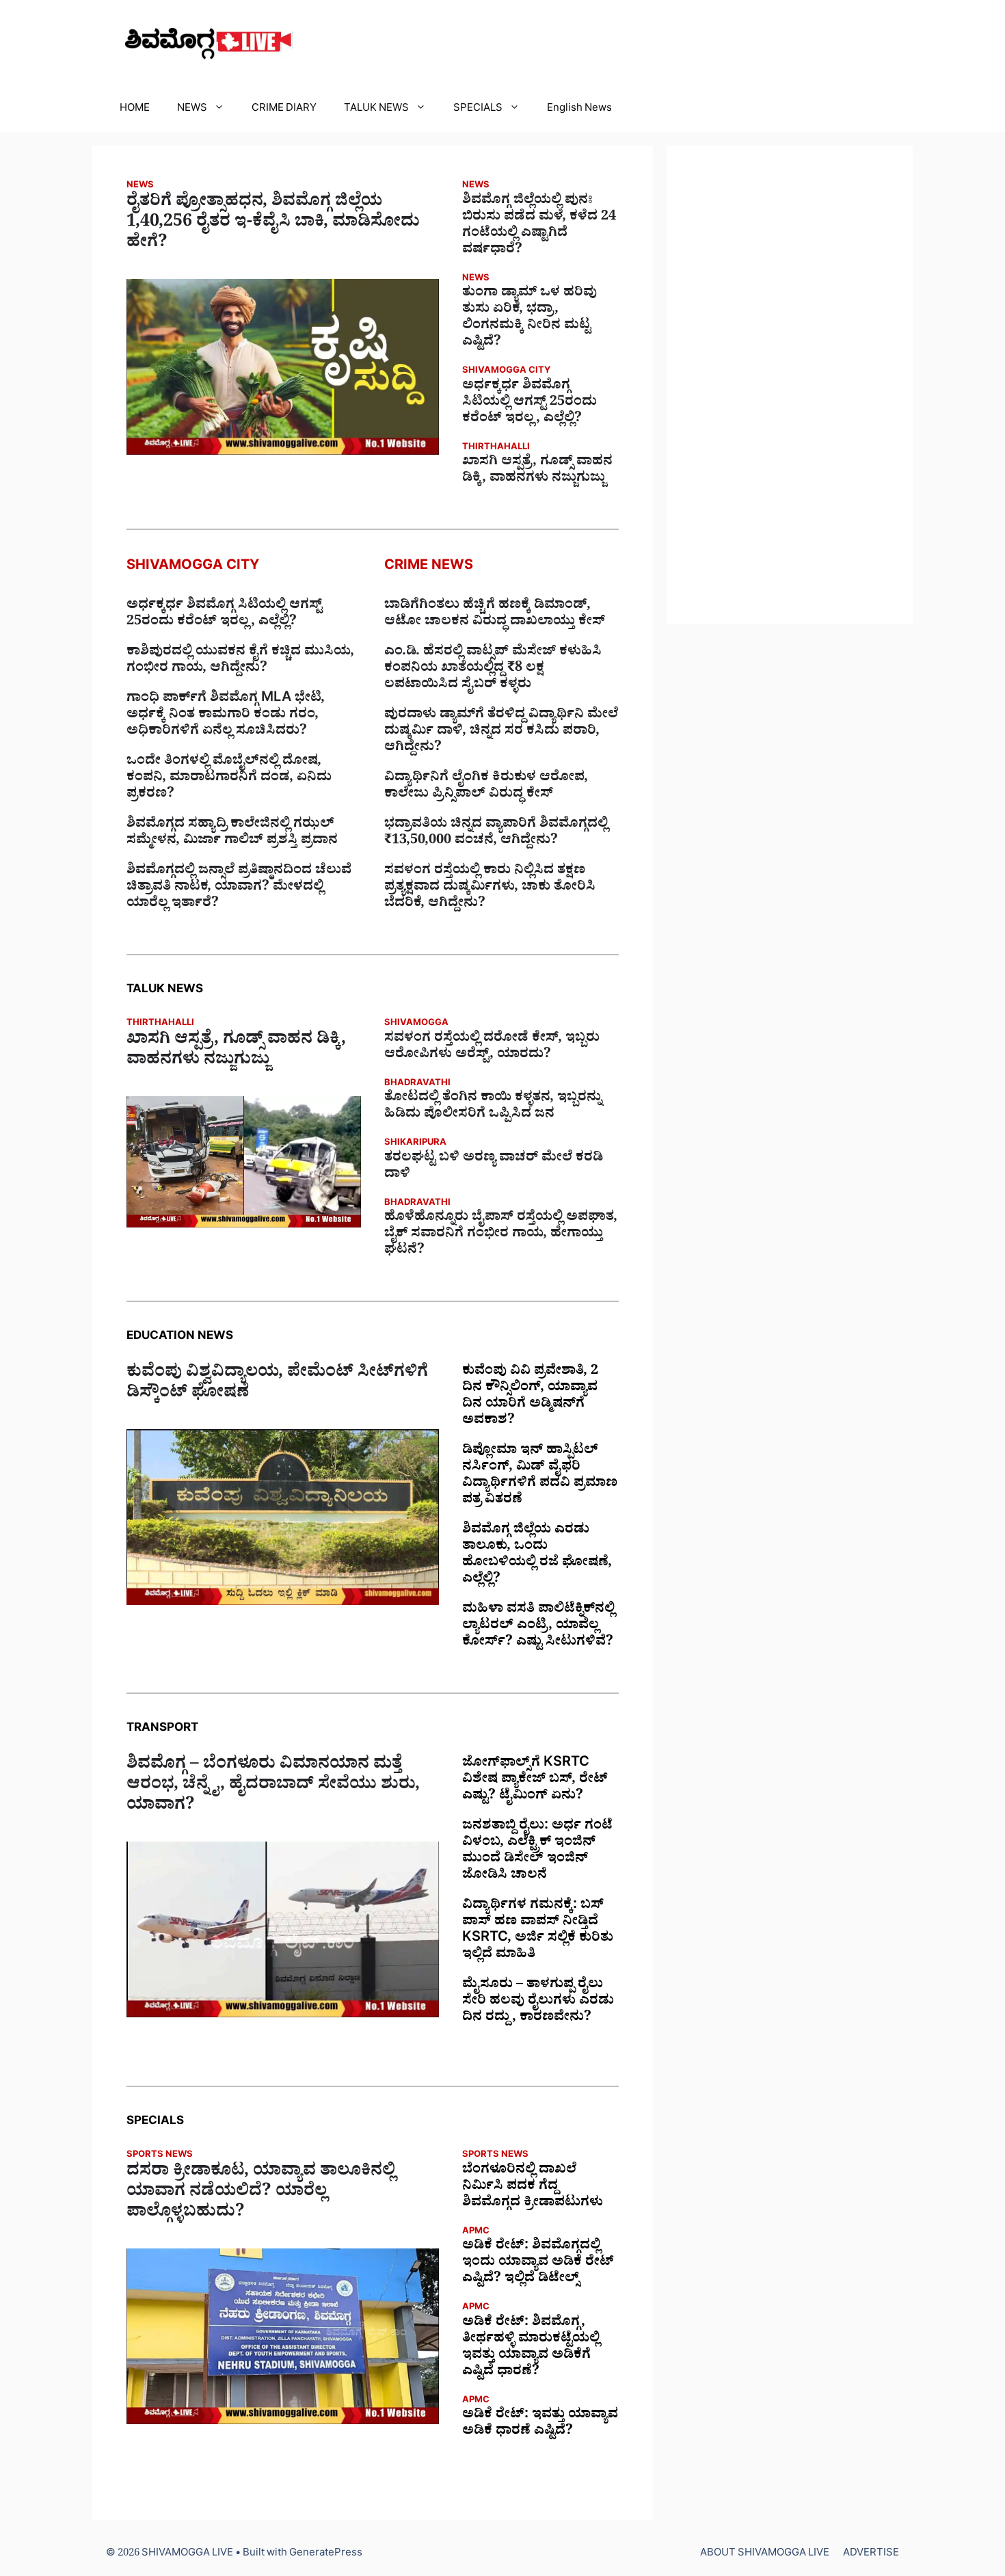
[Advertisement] (790, 385)
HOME (135, 110)
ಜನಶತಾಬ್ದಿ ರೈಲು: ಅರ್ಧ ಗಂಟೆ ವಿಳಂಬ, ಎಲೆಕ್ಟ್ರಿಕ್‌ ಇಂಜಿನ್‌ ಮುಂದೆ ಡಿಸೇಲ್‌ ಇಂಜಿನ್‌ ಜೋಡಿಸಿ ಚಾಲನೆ (537, 1852)
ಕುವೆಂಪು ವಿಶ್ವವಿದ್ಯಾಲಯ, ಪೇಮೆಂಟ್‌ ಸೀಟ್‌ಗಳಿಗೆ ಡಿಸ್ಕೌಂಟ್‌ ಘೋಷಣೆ (277, 1385)
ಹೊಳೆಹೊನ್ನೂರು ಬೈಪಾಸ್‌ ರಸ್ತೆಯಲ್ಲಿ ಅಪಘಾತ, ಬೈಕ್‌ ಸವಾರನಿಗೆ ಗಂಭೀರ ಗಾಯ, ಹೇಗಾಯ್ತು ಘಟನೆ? (501, 1235)
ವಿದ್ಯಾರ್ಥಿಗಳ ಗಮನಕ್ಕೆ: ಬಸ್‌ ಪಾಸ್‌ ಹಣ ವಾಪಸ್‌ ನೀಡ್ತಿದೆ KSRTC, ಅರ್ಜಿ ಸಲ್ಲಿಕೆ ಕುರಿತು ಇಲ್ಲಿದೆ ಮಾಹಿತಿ (538, 1931)
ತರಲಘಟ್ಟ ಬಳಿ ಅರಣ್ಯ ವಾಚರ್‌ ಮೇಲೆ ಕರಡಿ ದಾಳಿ (494, 1167)
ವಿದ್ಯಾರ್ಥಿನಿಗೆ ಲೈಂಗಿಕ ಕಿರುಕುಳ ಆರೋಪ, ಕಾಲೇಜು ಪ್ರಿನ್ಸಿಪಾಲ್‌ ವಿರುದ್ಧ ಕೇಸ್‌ (486, 787)
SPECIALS (478, 110)
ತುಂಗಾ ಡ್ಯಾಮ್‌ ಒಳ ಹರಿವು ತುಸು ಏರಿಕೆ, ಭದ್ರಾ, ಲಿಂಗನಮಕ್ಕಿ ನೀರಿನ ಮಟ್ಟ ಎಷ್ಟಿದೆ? (530, 319)
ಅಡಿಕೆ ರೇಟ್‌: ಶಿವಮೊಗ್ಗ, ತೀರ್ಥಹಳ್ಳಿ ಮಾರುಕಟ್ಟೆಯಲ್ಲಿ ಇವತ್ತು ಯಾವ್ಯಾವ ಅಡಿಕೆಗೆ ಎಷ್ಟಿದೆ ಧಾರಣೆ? (531, 2348)
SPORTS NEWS (160, 2156)
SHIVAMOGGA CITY (506, 372)
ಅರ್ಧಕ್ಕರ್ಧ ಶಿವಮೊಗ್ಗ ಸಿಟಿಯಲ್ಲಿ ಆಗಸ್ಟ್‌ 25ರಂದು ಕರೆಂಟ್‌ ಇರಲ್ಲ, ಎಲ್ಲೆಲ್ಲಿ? (530, 403)
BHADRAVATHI (417, 1084)
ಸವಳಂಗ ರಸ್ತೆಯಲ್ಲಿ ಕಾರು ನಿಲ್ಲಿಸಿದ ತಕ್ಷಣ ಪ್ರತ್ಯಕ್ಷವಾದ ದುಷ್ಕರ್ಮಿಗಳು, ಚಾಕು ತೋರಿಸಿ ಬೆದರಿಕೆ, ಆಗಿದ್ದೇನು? (490, 888)
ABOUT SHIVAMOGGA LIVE (765, 2554)
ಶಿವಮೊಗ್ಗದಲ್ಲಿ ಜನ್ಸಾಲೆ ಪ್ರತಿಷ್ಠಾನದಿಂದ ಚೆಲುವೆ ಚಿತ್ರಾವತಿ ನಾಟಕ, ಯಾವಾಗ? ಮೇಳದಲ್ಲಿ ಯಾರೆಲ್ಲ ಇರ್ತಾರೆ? (239, 888)
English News (579, 110)
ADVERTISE (871, 2554)
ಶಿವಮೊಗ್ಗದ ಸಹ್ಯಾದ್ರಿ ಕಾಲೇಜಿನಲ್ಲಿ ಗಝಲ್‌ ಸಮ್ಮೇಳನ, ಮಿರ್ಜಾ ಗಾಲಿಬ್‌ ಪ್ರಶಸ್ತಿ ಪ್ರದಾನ (232, 834)
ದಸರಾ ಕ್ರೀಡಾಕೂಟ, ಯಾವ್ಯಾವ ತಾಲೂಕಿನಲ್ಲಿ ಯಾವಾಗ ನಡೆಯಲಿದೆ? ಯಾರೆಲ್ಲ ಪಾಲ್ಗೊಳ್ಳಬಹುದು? (261, 2194)
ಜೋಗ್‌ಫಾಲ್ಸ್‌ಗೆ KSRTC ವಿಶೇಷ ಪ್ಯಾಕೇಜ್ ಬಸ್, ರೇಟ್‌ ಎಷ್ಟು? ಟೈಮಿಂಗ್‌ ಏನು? (535, 1781)
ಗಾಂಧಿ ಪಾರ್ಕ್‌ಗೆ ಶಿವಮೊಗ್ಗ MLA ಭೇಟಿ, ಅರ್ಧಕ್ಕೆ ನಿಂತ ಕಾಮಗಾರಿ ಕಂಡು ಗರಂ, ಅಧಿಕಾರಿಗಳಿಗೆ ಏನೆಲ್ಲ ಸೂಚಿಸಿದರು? (226, 716)
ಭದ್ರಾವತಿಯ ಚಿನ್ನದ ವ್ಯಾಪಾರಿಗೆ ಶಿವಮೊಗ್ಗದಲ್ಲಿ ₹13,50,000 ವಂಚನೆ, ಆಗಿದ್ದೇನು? (496, 834)
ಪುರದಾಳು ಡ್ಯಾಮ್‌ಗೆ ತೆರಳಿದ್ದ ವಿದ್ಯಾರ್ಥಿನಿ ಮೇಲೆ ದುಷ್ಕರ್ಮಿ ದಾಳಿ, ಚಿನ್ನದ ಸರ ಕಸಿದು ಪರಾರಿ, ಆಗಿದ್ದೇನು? (501, 732)
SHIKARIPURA (415, 1144)
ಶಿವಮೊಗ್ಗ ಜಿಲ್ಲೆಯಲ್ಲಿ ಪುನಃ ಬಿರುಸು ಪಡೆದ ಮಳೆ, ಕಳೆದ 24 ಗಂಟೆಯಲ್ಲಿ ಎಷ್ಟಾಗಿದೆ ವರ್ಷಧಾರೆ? (539, 226)
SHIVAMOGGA (416, 1024)
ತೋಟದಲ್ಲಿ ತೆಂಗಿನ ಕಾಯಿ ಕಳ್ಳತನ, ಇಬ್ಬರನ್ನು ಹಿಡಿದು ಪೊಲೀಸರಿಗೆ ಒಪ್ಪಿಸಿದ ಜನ (493, 1107)
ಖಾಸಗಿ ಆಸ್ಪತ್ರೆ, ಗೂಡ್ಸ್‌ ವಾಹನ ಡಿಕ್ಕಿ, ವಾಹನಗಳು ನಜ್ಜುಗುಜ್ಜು (537, 471)
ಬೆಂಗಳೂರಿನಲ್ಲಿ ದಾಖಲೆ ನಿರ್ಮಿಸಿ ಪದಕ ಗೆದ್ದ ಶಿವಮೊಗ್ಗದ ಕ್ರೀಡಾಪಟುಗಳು (533, 2188)
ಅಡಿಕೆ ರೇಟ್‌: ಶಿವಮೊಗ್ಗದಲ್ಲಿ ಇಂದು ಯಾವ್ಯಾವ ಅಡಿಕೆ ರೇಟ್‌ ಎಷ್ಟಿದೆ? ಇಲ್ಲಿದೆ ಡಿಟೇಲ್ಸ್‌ (538, 2263)
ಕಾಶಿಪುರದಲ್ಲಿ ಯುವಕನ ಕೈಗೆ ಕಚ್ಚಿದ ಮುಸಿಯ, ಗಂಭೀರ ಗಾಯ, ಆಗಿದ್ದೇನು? (240, 661)
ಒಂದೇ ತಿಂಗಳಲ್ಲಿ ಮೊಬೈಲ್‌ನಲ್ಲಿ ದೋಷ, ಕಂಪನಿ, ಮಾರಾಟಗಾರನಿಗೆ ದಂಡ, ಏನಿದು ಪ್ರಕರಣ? (229, 779)
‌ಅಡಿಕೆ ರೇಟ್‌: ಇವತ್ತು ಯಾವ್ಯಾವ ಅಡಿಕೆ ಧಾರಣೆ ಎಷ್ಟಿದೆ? (540, 2424)
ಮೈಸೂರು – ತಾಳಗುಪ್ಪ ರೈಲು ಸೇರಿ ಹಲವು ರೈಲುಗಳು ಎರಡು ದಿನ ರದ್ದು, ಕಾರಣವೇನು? (538, 2002)
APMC (476, 2232)
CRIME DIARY (284, 110)
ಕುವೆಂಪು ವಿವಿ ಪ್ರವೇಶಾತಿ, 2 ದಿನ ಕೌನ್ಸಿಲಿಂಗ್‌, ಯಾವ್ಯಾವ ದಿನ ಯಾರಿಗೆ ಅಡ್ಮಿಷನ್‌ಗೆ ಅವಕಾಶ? (530, 1397)
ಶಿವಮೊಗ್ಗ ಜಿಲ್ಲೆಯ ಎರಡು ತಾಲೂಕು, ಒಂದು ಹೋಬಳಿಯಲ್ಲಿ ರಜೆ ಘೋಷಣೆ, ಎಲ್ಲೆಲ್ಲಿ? (537, 1556)
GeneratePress (326, 2554)
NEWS (192, 110)
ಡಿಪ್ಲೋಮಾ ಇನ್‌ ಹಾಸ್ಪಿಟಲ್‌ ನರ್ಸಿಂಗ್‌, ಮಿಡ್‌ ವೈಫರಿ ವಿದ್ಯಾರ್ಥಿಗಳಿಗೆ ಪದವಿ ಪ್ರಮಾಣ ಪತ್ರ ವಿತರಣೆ (540, 1476)
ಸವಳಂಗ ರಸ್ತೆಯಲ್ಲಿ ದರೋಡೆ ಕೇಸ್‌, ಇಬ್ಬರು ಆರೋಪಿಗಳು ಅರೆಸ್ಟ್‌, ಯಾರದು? (492, 1048)
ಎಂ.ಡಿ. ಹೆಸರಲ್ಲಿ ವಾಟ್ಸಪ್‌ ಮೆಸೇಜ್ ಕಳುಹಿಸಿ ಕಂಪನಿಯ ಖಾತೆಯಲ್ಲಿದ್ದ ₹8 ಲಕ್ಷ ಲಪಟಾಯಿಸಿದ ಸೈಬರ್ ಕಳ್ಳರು (493, 669)
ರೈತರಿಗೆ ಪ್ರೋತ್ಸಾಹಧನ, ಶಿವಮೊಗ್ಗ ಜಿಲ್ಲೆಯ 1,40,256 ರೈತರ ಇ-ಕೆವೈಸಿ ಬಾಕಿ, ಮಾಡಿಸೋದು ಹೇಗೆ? (273, 224)
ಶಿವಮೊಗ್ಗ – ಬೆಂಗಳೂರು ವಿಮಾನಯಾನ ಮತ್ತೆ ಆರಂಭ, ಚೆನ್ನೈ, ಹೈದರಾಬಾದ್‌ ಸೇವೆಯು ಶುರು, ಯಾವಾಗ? (273, 1787)
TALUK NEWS (376, 110)
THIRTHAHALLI (496, 448)
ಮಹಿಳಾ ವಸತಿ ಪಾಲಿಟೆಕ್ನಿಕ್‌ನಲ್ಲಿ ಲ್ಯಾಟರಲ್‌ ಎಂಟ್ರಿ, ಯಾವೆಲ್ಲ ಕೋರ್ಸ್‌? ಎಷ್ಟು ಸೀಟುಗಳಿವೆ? (538, 1627)
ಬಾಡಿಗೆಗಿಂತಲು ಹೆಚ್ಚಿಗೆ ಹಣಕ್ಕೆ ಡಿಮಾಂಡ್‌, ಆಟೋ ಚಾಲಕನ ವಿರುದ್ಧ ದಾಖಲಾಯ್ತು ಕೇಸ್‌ (495, 615)
